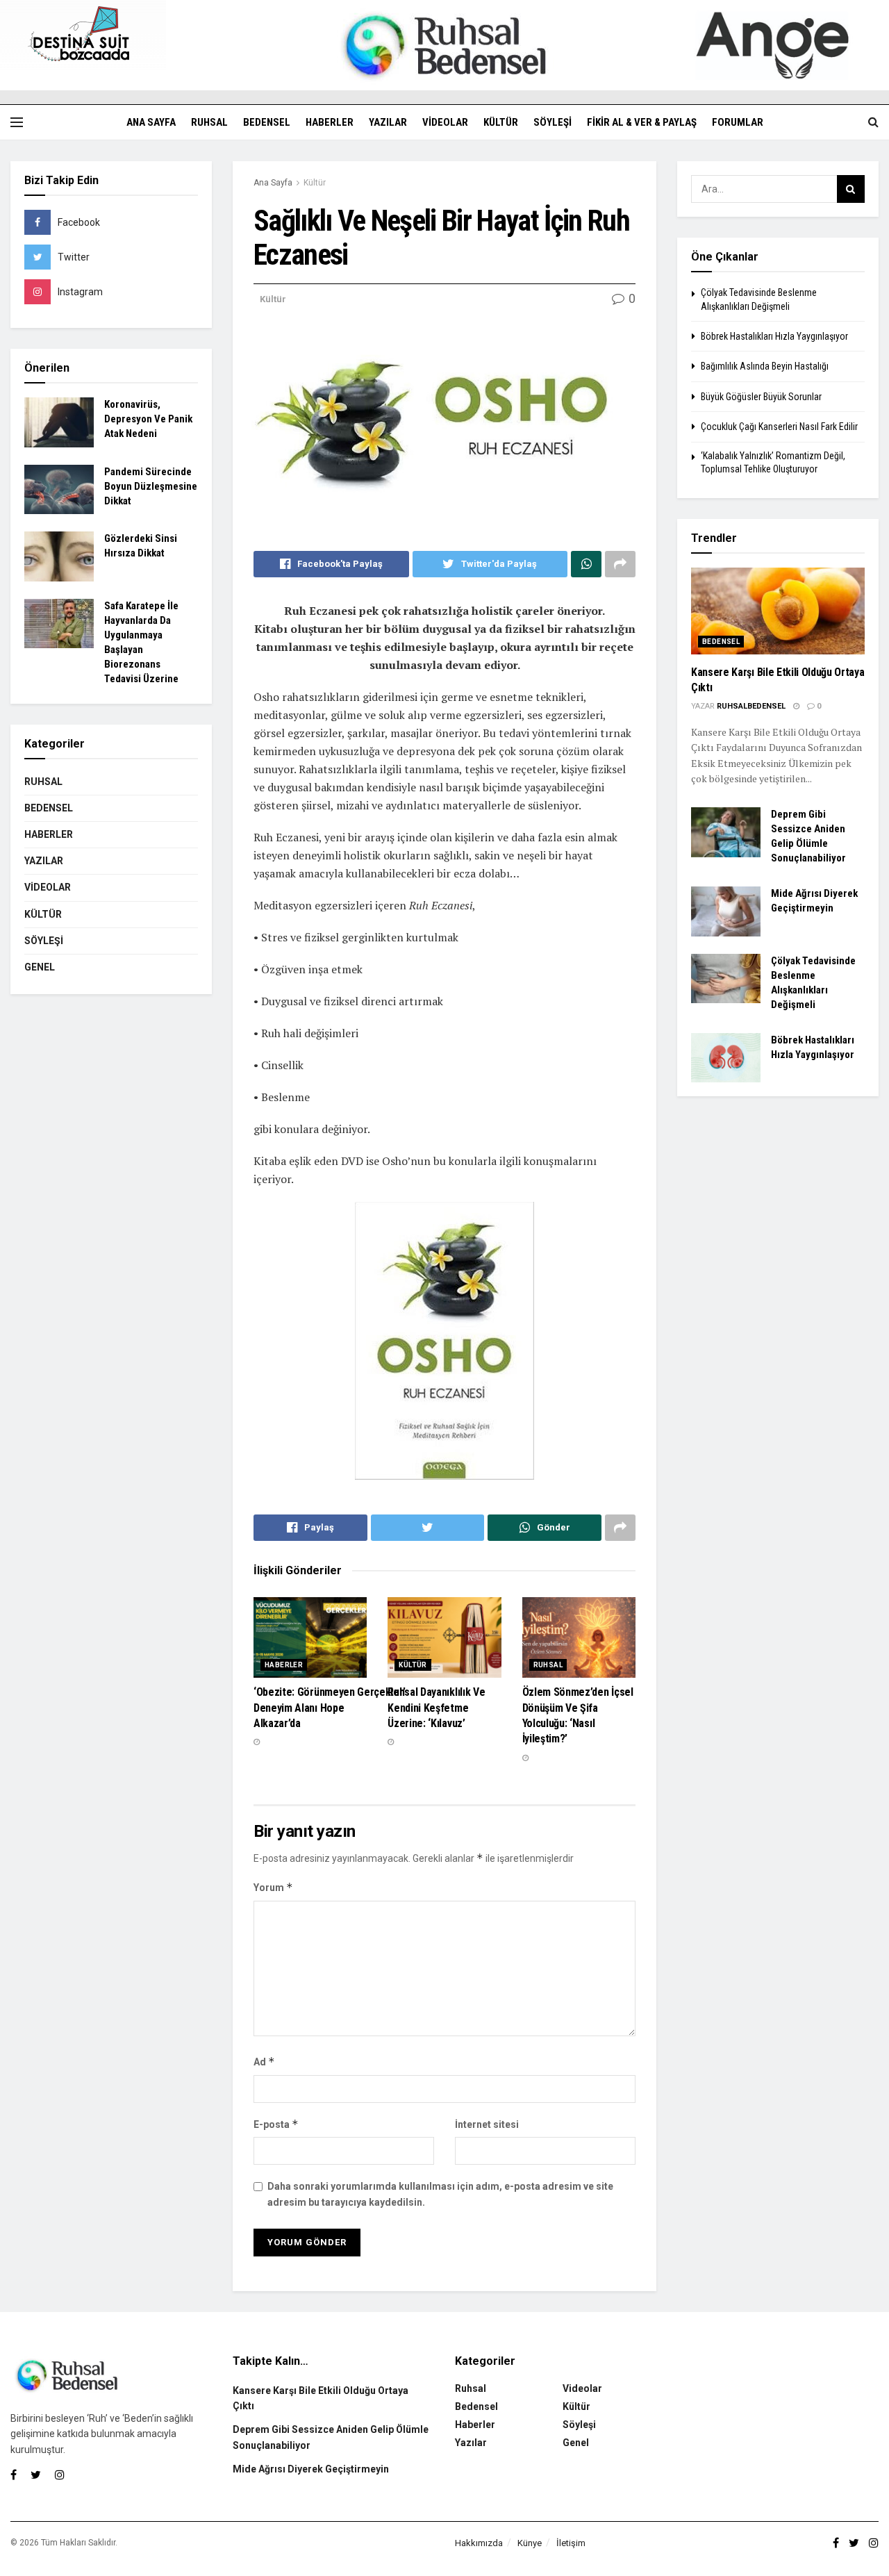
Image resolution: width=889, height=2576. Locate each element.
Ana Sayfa (151, 122)
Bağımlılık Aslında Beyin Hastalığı (765, 366)
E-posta (276, 2124)
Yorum (273, 1887)
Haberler (330, 122)
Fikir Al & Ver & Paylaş (642, 122)
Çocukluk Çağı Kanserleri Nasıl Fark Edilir (779, 427)
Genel (40, 967)
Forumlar (738, 122)
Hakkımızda (479, 2543)
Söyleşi (552, 122)
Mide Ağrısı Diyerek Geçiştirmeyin (311, 2469)
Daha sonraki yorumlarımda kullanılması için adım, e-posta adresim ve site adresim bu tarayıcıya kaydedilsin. (440, 2194)
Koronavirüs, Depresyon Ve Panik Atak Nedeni (148, 419)
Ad (264, 2062)
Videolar (445, 122)
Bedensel (267, 122)
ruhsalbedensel (751, 706)
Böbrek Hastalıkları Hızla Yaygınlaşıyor (774, 336)
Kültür (501, 122)
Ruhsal (209, 122)
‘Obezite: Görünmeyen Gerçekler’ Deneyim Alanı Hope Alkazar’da (330, 1708)
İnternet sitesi (487, 2124)
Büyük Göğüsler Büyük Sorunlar (761, 397)
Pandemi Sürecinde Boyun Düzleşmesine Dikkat (151, 486)
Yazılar (388, 122)
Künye (530, 2543)
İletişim (571, 2543)
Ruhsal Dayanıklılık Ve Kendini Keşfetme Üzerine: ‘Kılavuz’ (436, 1708)
